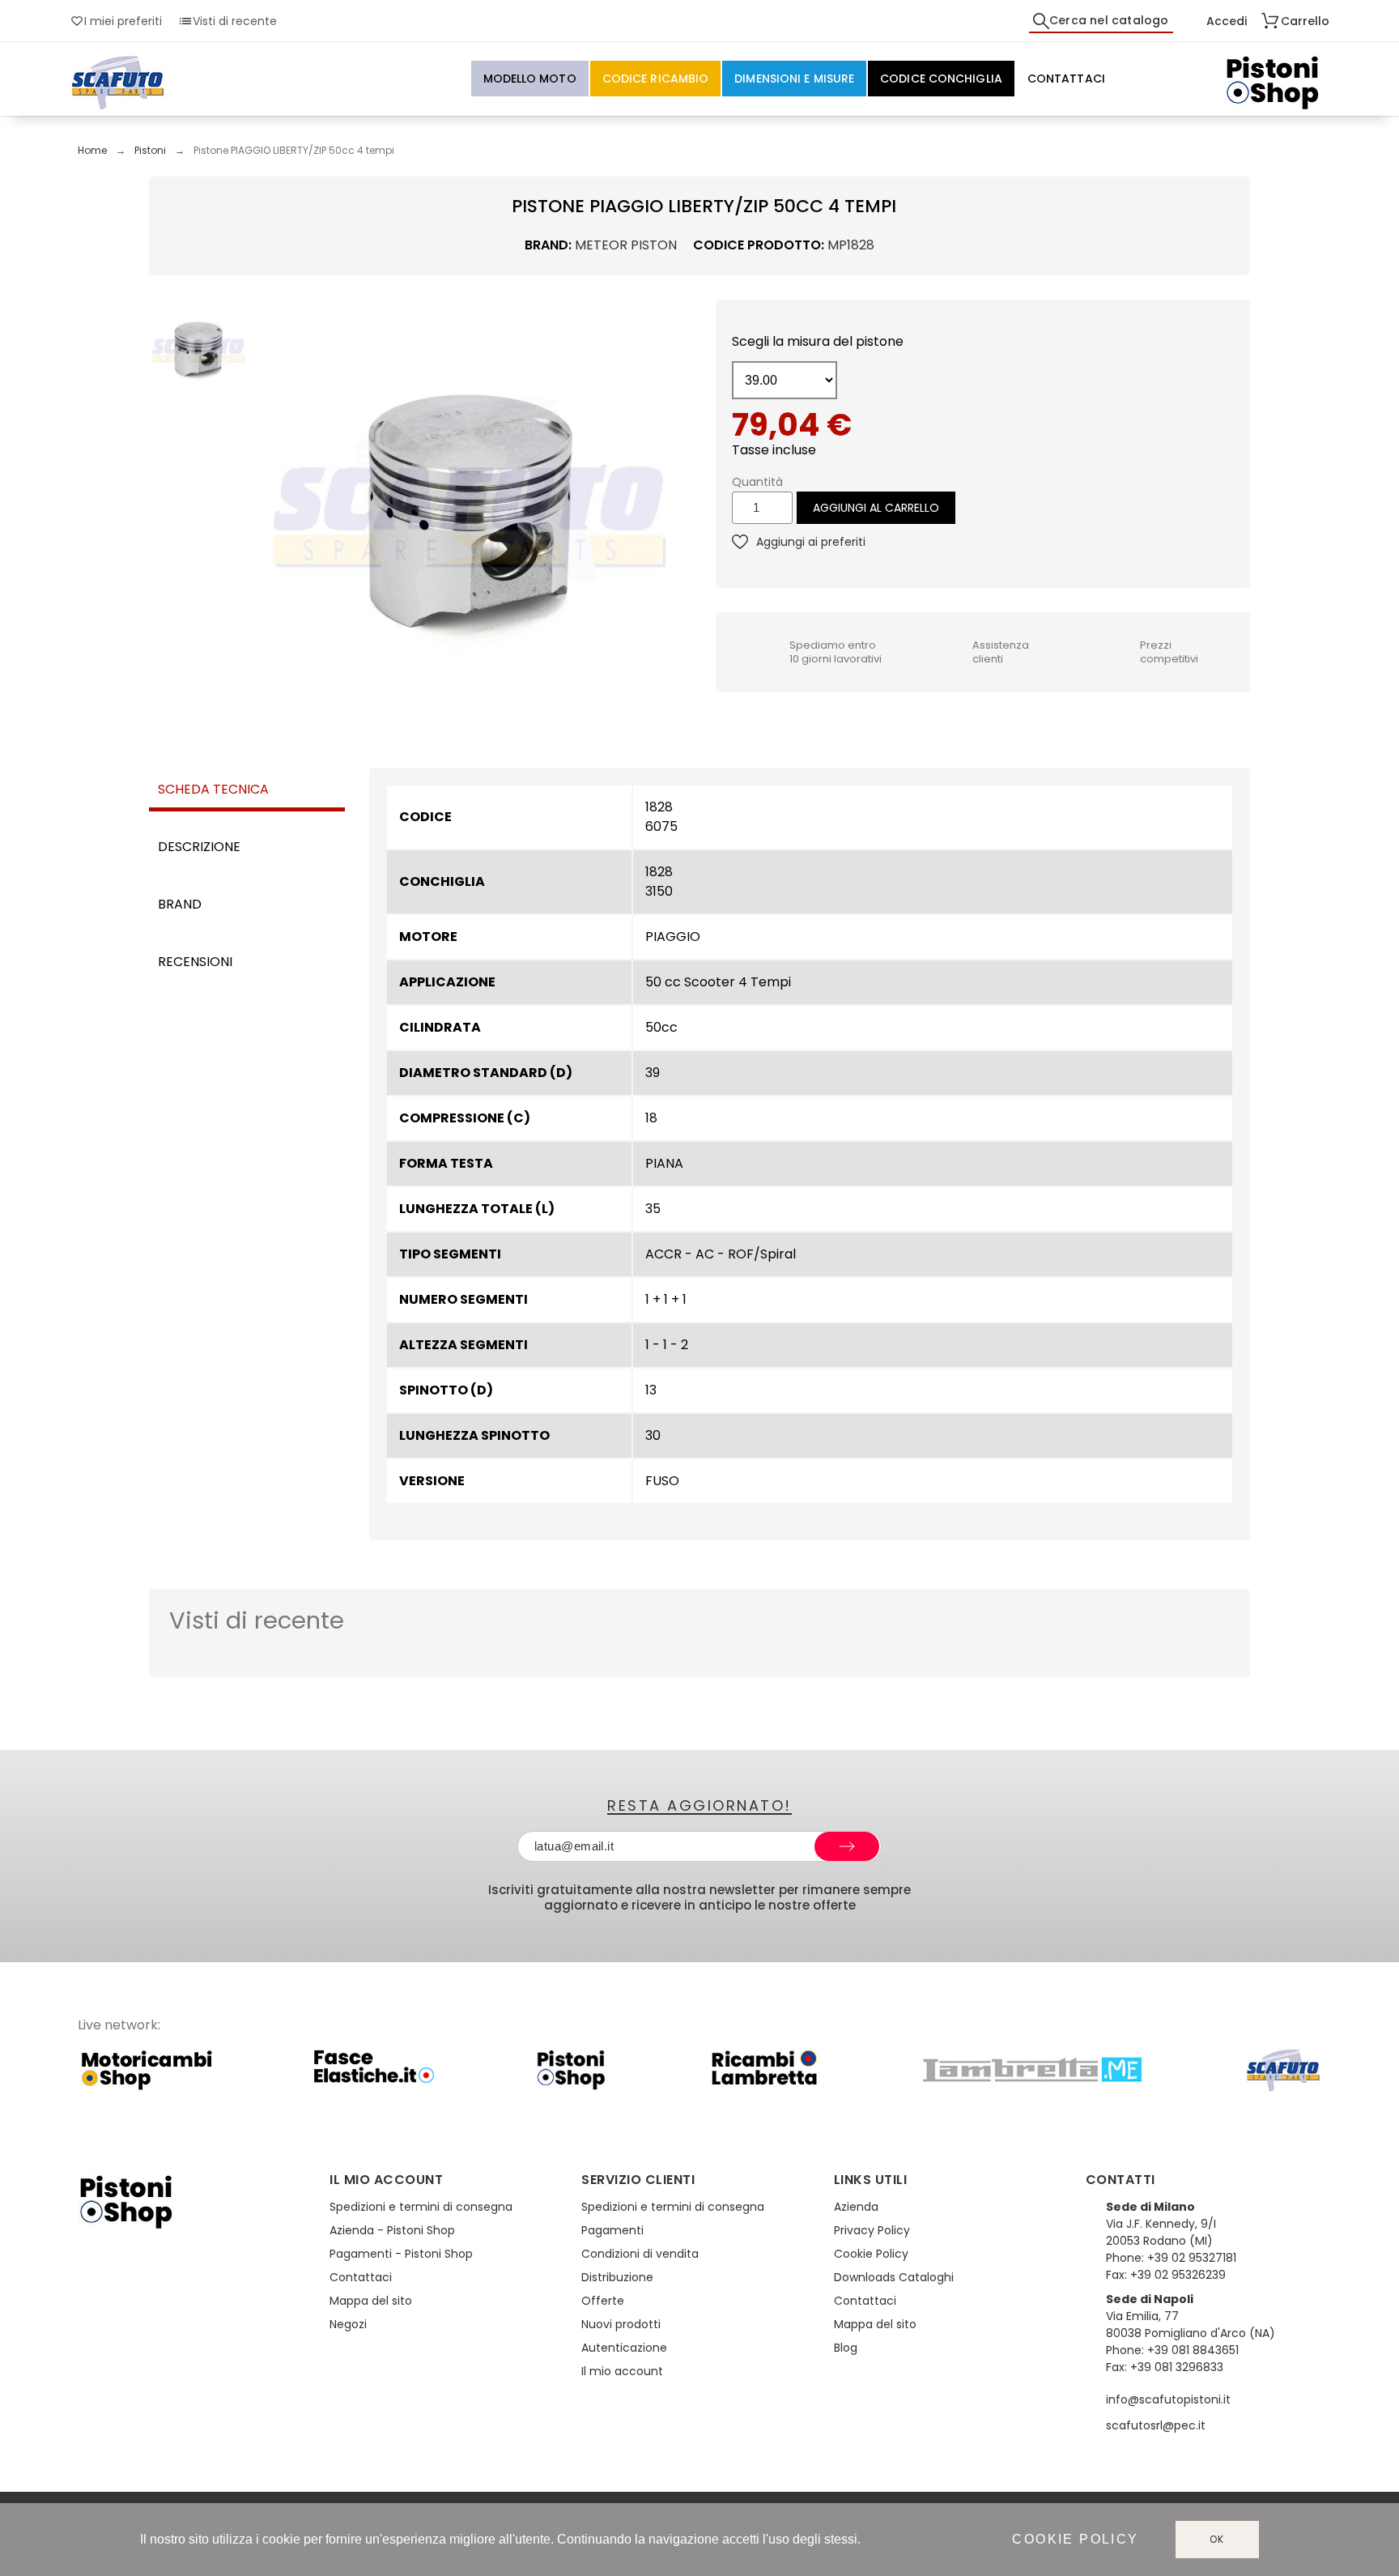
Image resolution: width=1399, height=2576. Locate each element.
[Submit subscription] (847, 1846)
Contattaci (361, 2277)
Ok (1218, 2539)
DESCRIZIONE (199, 847)
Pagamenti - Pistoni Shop (401, 2254)
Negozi (348, 2324)
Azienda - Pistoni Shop (392, 2230)
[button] (270, 513)
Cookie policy (1075, 2539)
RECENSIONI (195, 962)
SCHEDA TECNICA (213, 789)
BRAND (180, 904)
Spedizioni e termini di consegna (421, 2207)
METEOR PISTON (626, 245)
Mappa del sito (371, 2301)
